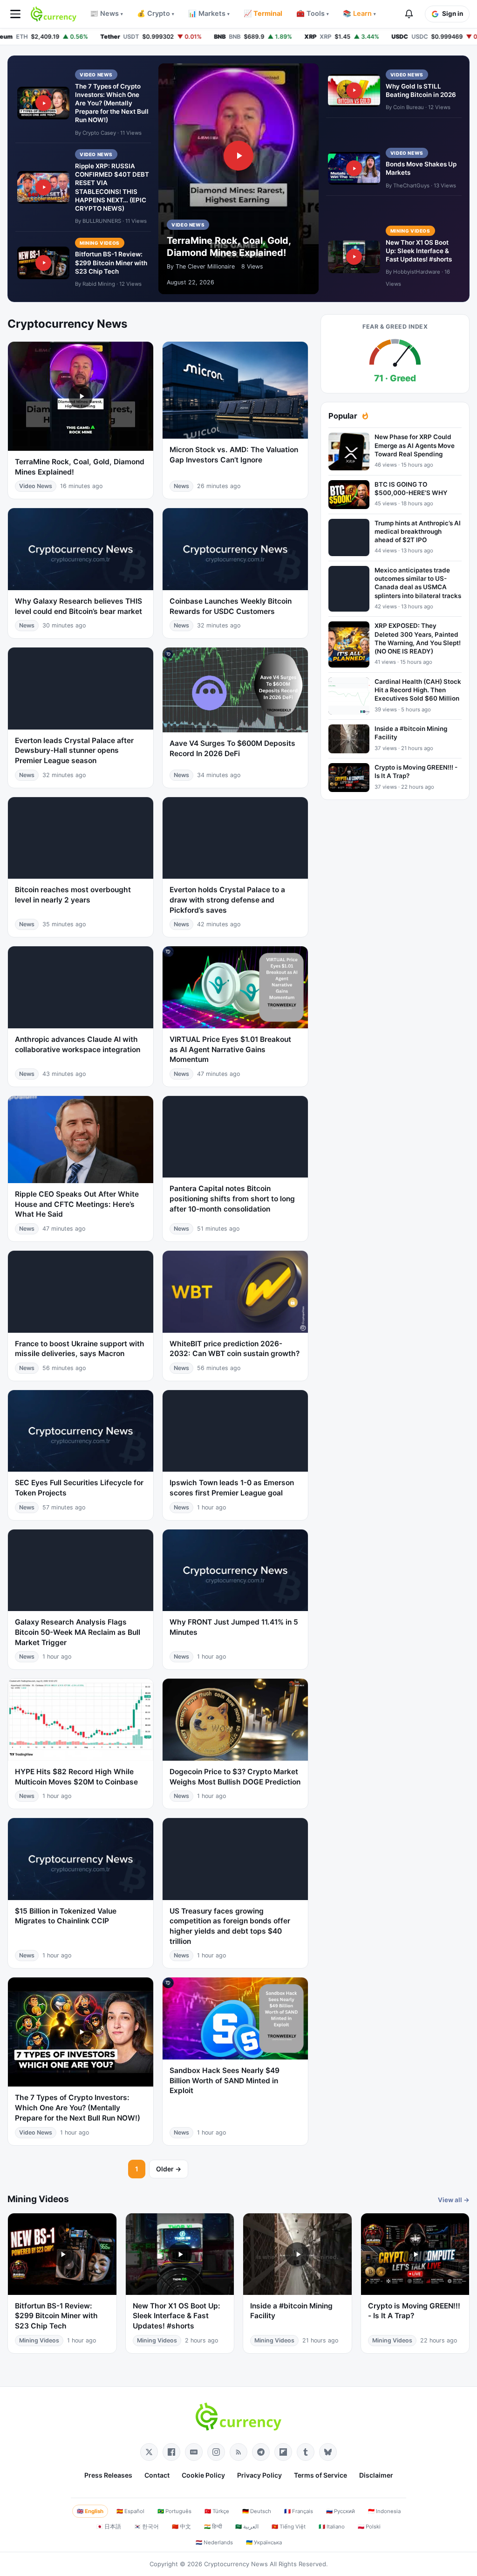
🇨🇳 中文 (181, 2527)
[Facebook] (171, 2452)
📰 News (106, 14)
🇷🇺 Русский (341, 2511)
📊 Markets (209, 14)
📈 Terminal (263, 14)
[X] (149, 2452)
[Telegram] (261, 2452)
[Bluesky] (328, 2452)
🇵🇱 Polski (369, 2527)
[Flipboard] (283, 2452)
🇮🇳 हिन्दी (213, 2527)
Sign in (453, 14)
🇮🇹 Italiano (332, 2527)
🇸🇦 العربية (247, 2527)
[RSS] (238, 2452)
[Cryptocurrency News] (54, 14)
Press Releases (108, 2475)
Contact (157, 2475)
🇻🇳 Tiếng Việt (289, 2527)
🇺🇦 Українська (264, 2542)
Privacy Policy (259, 2475)
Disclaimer (376, 2475)
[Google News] (194, 2452)
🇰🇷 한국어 (147, 2527)
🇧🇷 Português (174, 2511)
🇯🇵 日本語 (109, 2527)
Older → (169, 2169)
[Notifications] (409, 14)
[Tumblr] (306, 2452)
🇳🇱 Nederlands (214, 2542)
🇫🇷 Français (299, 2511)
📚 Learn (359, 14)
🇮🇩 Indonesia (384, 2511)
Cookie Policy (203, 2475)
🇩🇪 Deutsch (257, 2511)
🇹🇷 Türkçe (217, 2511)
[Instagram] (216, 2452)
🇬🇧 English (90, 2511)
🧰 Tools (313, 14)
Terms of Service (320, 2475)
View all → (454, 2200)
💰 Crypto (156, 14)
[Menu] (15, 14)
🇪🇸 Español (130, 2511)
